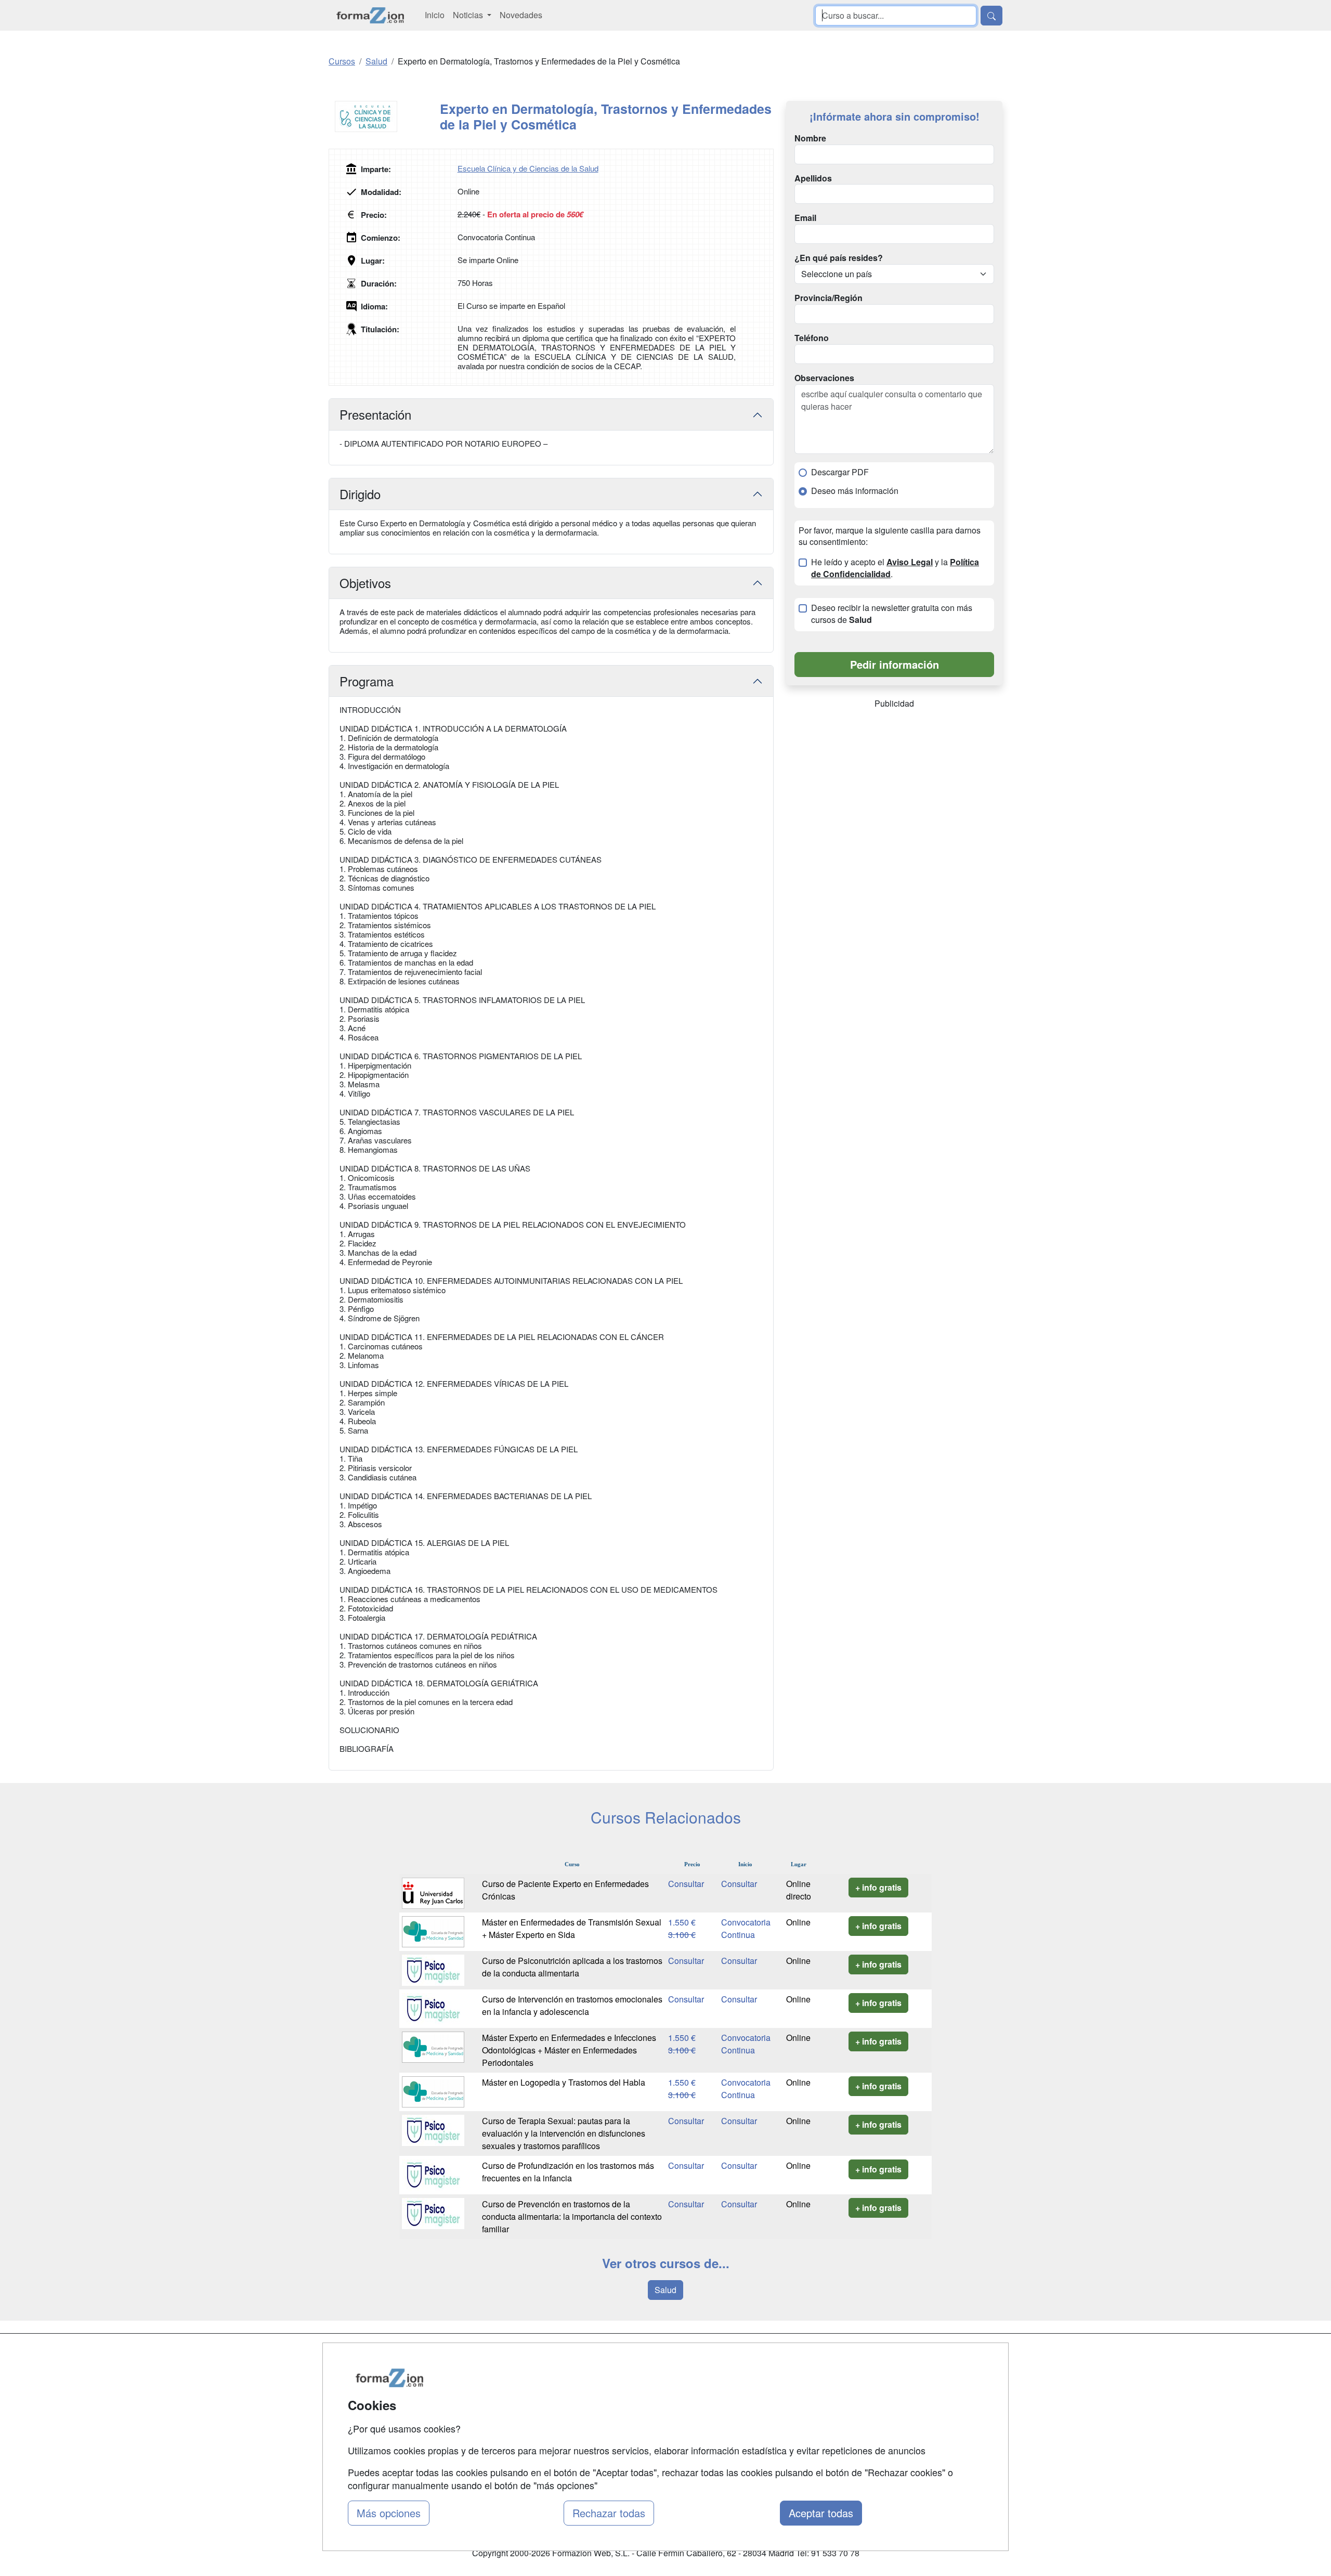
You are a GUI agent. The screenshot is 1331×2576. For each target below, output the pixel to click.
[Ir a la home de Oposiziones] (370, 15)
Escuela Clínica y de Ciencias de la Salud (528, 168)
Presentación (375, 414)
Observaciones (824, 378)
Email (805, 218)
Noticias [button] (469, 15)
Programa (367, 681)
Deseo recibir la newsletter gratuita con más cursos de (892, 614)
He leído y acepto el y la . (895, 568)
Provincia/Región (828, 298)
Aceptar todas (821, 2513)
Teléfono (812, 338)
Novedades (521, 15)
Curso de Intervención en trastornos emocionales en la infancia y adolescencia (572, 2005)
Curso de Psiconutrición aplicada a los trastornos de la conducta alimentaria (572, 1967)
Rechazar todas (609, 2513)
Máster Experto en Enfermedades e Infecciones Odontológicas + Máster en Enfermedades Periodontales (569, 2050)
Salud (665, 2290)
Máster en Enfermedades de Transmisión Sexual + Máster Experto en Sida (572, 1928)
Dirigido (360, 494)
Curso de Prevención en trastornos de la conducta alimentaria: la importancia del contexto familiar (572, 2216)
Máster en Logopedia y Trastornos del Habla (564, 2082)
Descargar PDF (840, 472)
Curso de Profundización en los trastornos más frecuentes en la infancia (568, 2172)
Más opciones (389, 2513)
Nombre (810, 138)
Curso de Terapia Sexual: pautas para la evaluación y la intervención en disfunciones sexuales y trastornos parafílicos (564, 2133)
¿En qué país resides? (839, 258)
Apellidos (813, 178)
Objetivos (365, 583)
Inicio (435, 15)
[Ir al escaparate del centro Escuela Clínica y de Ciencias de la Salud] (384, 116)
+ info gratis (878, 1887)
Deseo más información (855, 491)
